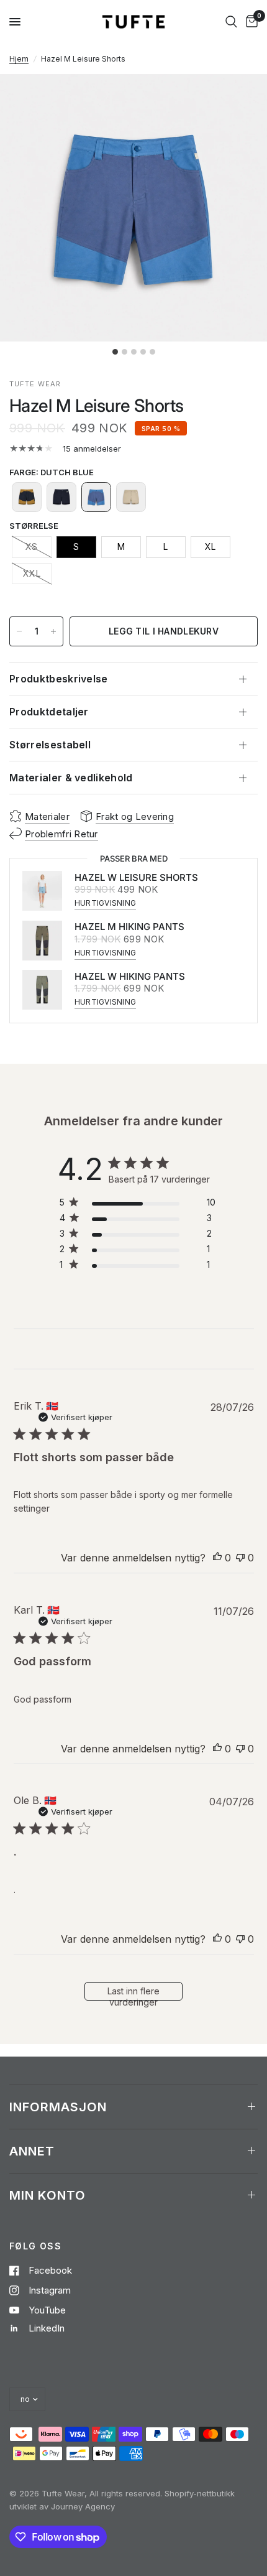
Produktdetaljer (49, 712)
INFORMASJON (58, 2107)
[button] (27, 497)
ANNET (32, 2151)
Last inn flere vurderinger (133, 1993)
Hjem (19, 59)
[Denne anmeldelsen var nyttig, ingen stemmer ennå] (217, 1558)
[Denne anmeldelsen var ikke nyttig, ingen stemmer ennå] (240, 1558)
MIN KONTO (48, 2195)
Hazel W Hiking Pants (130, 976)
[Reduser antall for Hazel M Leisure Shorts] (19, 631)
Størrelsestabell (50, 745)
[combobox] (231, 22)
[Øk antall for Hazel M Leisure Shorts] (53, 631)
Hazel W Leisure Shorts (136, 877)
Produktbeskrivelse (59, 679)
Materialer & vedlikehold (71, 778)
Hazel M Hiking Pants (129, 927)
